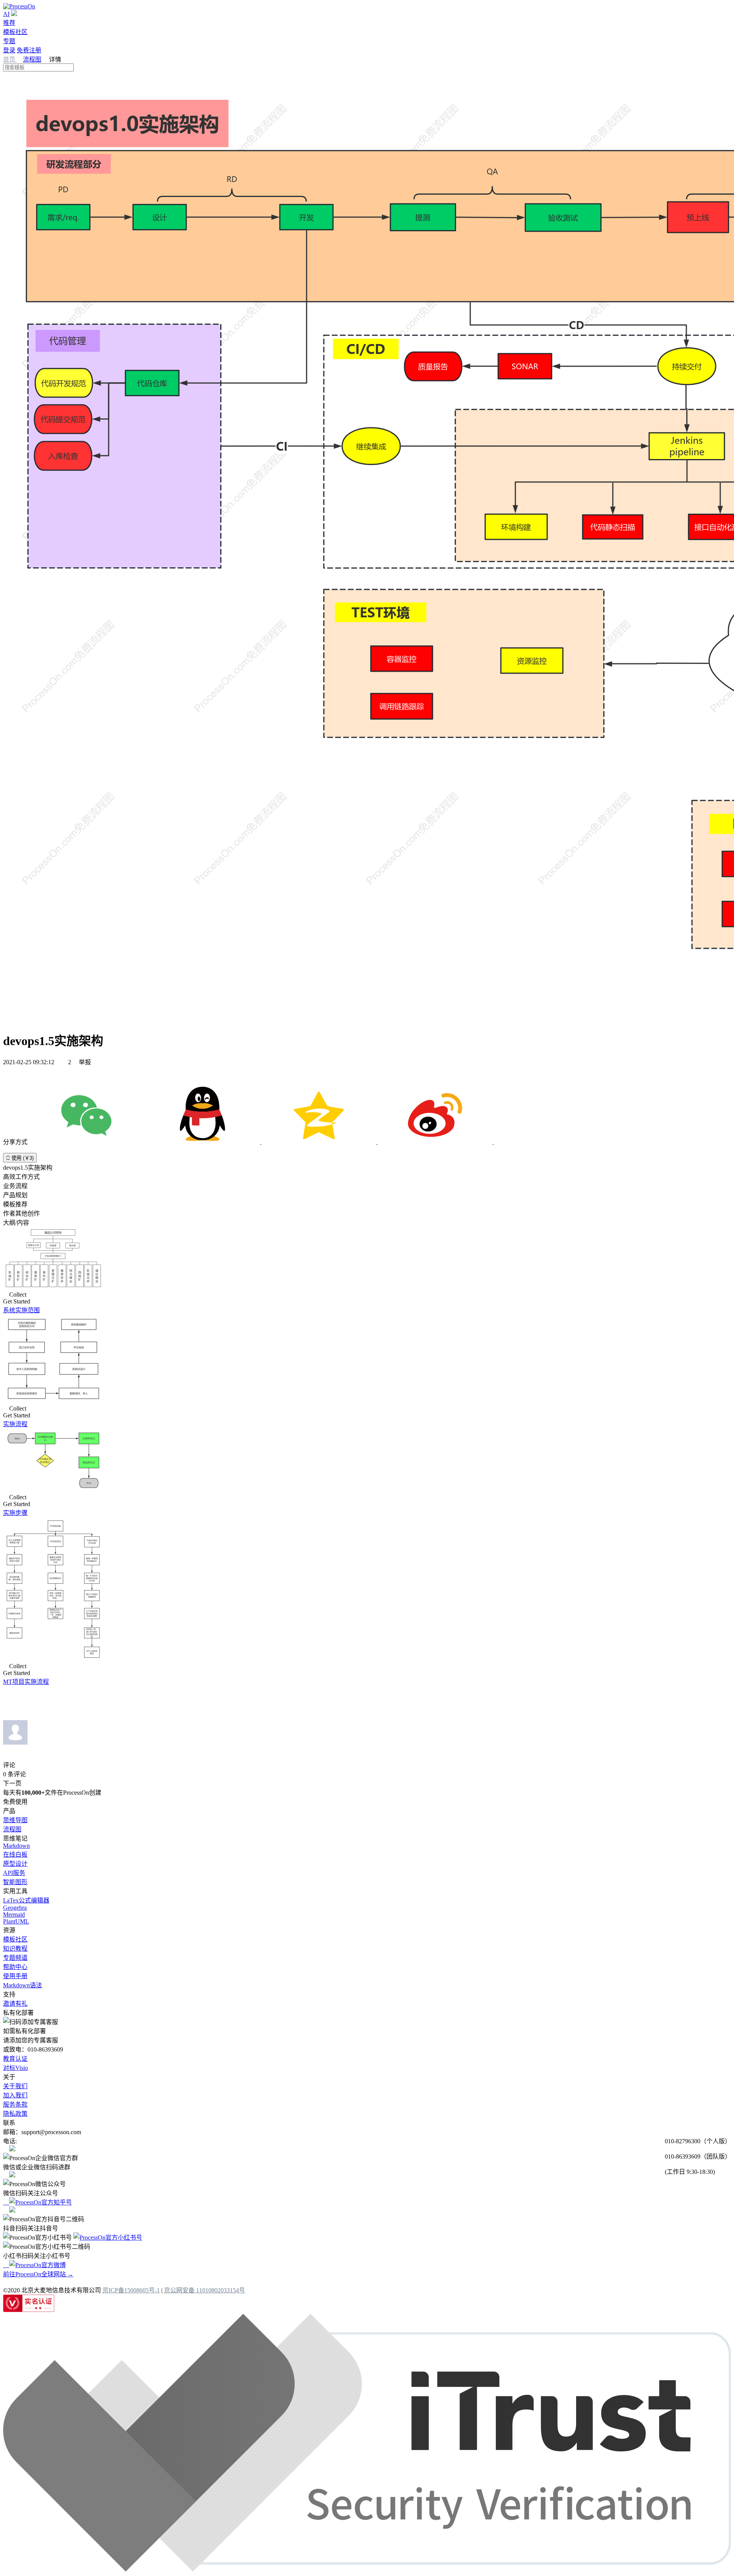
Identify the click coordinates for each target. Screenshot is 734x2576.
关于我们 (15, 2086)
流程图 (32, 59)
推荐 (9, 23)
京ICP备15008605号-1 (131, 2290)
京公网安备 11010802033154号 (205, 2290)
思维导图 (15, 1820)
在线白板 (15, 1854)
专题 (9, 41)
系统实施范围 (21, 1310)
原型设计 (15, 1864)
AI (6, 14)
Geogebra (15, 1908)
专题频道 (15, 1958)
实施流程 (15, 1424)
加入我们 (15, 2095)
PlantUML (16, 1921)
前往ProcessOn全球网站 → (38, 2274)
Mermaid (14, 1915)
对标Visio (15, 2068)
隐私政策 (15, 2114)
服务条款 (15, 2104)
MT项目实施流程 (26, 1682)
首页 (10, 59)
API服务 (14, 1873)
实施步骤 (15, 1513)
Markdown (16, 1846)
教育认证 (15, 2059)
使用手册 (15, 1976)
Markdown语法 (23, 1985)
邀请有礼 (15, 2004)
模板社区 (15, 32)
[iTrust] (367, 2569)
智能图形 (15, 1882)
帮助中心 (15, 1967)
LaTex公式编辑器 (26, 1900)
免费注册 (29, 50)
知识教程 (15, 1949)
